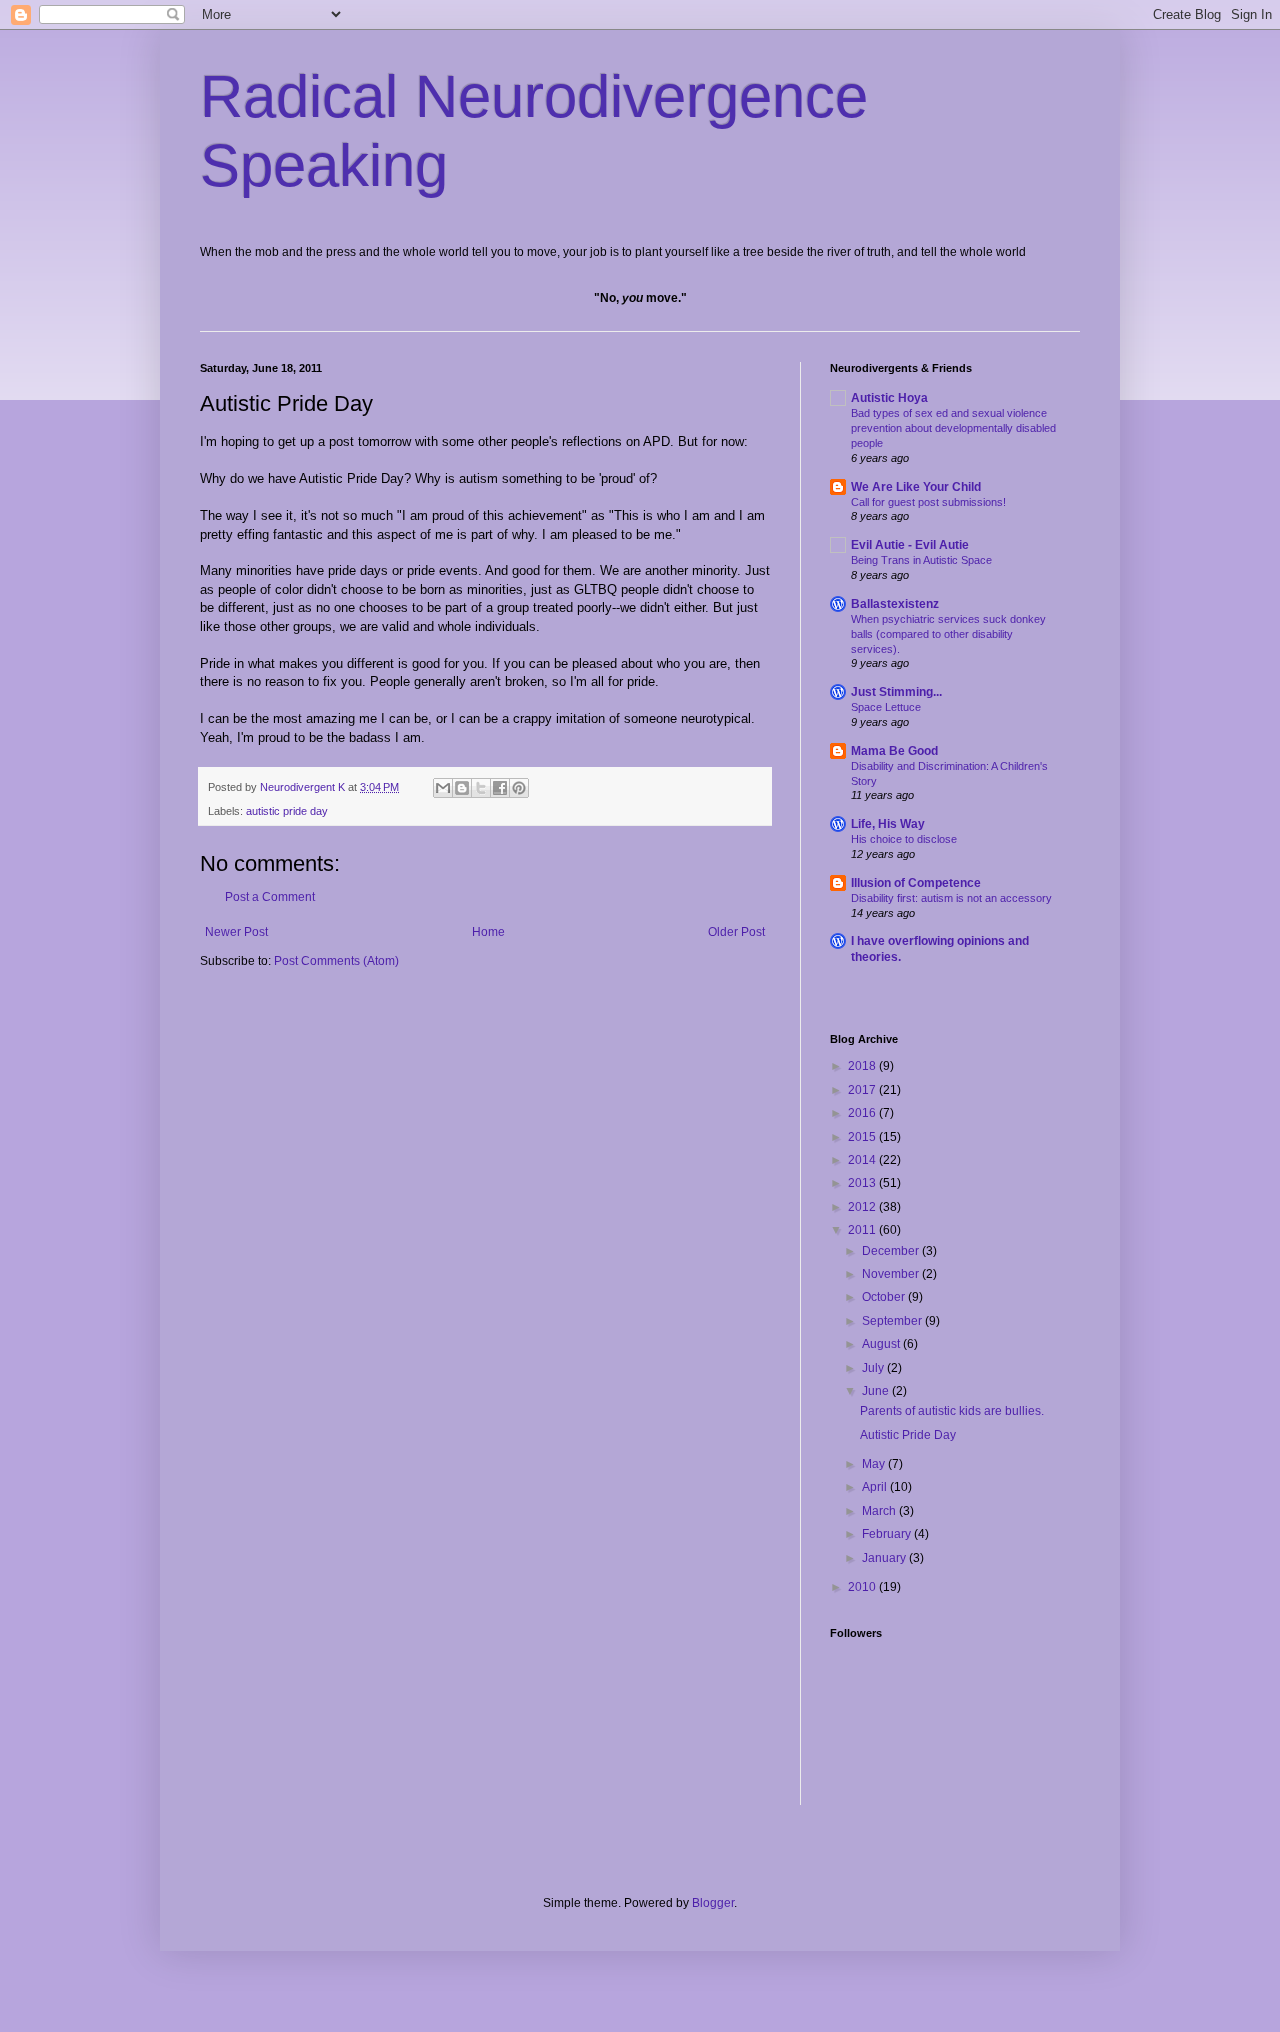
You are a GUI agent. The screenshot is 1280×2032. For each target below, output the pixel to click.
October (885, 1297)
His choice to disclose (904, 839)
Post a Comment (270, 897)
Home (488, 932)
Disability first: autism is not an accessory (951, 898)
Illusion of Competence (916, 883)
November (892, 1274)
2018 (863, 1066)
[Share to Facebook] (500, 788)
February (888, 1534)
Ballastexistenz (895, 604)
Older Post (736, 932)
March (880, 1511)
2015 (863, 1137)
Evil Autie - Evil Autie (910, 545)
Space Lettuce (886, 707)
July (874, 1368)
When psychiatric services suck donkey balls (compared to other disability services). (948, 634)
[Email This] (443, 788)
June (877, 1391)
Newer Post (236, 932)
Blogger (713, 1903)
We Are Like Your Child (916, 487)
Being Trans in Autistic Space (921, 560)
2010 (863, 1587)
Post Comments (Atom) (336, 961)
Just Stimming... (896, 692)
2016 (863, 1113)
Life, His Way (888, 824)
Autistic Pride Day (908, 1435)
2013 (863, 1183)
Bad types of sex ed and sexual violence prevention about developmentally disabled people (953, 428)
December (892, 1251)
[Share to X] (481, 788)
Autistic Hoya (889, 398)
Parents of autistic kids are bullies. (952, 1411)
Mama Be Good (894, 751)
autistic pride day (287, 811)
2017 (863, 1090)
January (885, 1558)
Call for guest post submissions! (928, 502)
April (876, 1487)
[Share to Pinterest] (519, 788)
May (875, 1464)
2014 (863, 1160)
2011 (863, 1230)
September (893, 1321)
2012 (863, 1207)
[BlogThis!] (462, 788)
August (882, 1344)
